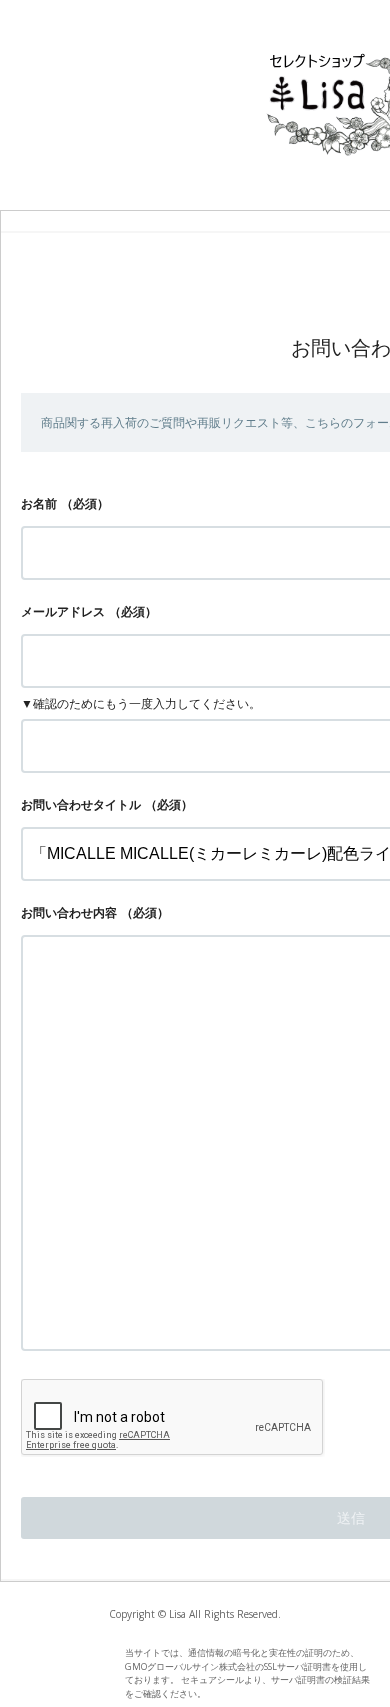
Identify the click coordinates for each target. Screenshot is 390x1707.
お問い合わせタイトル (81, 804)
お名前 (39, 503)
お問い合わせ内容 (69, 912)
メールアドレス (63, 611)
